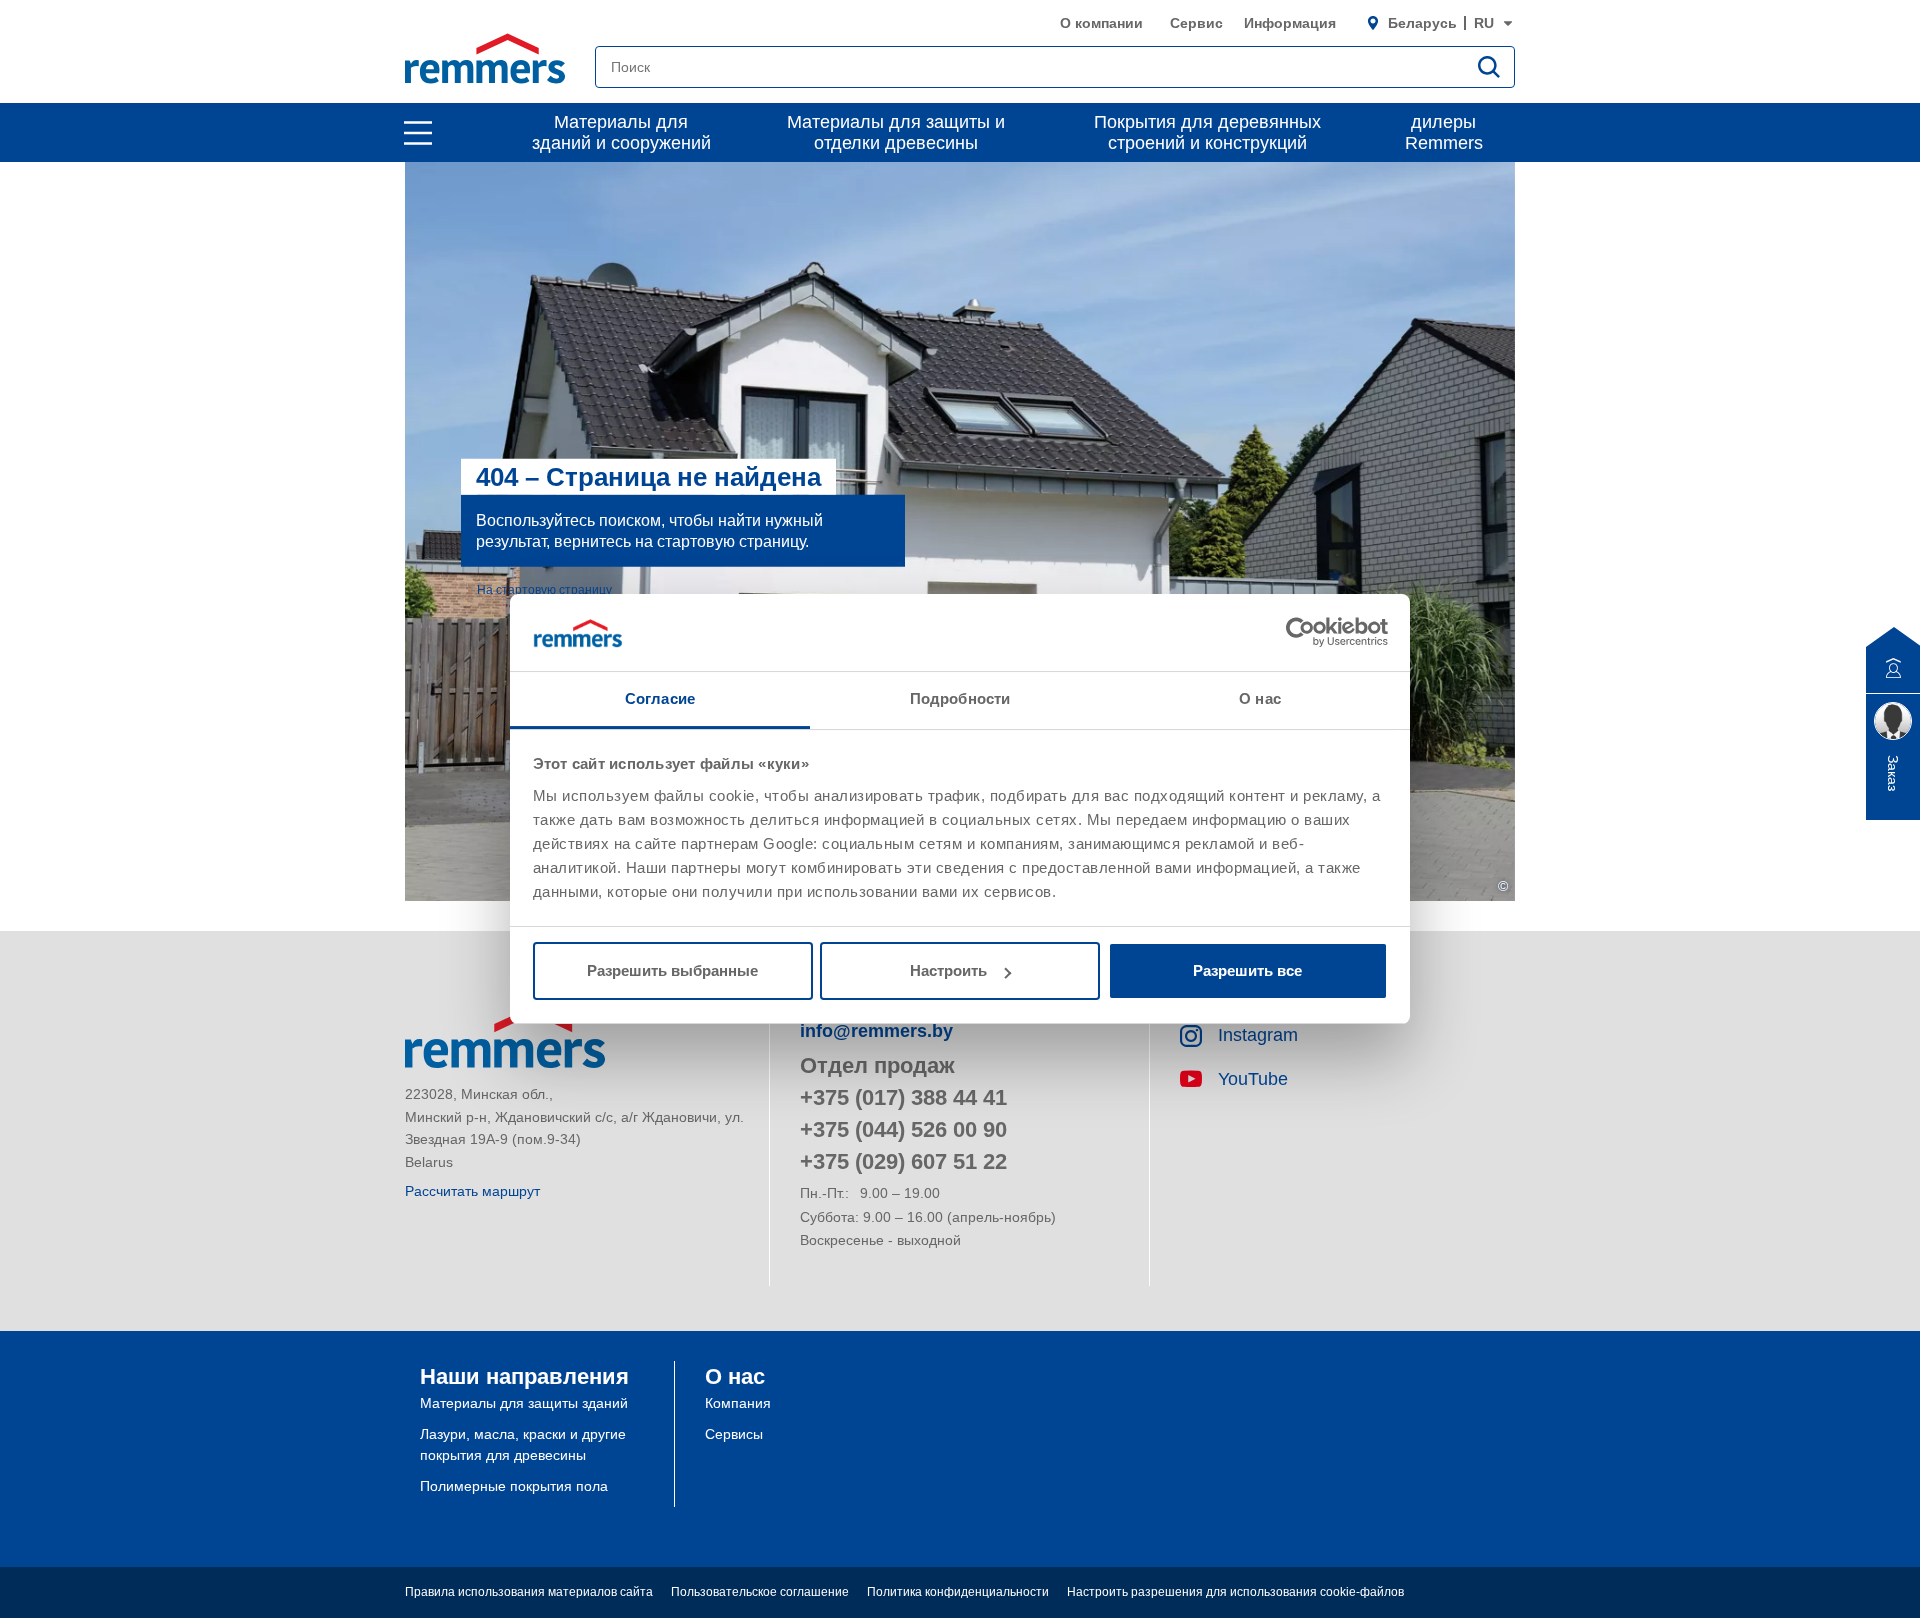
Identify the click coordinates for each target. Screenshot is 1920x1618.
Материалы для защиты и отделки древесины (896, 132)
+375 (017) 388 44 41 (903, 1097)
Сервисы (734, 1434)
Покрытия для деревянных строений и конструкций (1207, 132)
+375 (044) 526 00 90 (903, 1129)
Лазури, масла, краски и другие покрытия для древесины (523, 1444)
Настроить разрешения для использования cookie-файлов (1235, 1592)
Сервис (1196, 23)
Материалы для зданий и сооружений (621, 132)
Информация (1290, 23)
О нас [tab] (1260, 698)
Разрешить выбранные (672, 970)
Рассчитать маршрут (472, 1191)
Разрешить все (1247, 970)
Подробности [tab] (960, 698)
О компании (1101, 23)
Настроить (948, 970)
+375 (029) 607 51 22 (903, 1161)
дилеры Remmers (1444, 132)
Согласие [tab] (660, 698)
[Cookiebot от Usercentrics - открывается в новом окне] (1300, 632)
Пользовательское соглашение (760, 1592)
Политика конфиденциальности (958, 1592)
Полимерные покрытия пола (514, 1486)
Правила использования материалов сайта (529, 1592)
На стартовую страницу (544, 589)
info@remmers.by (876, 1031)
